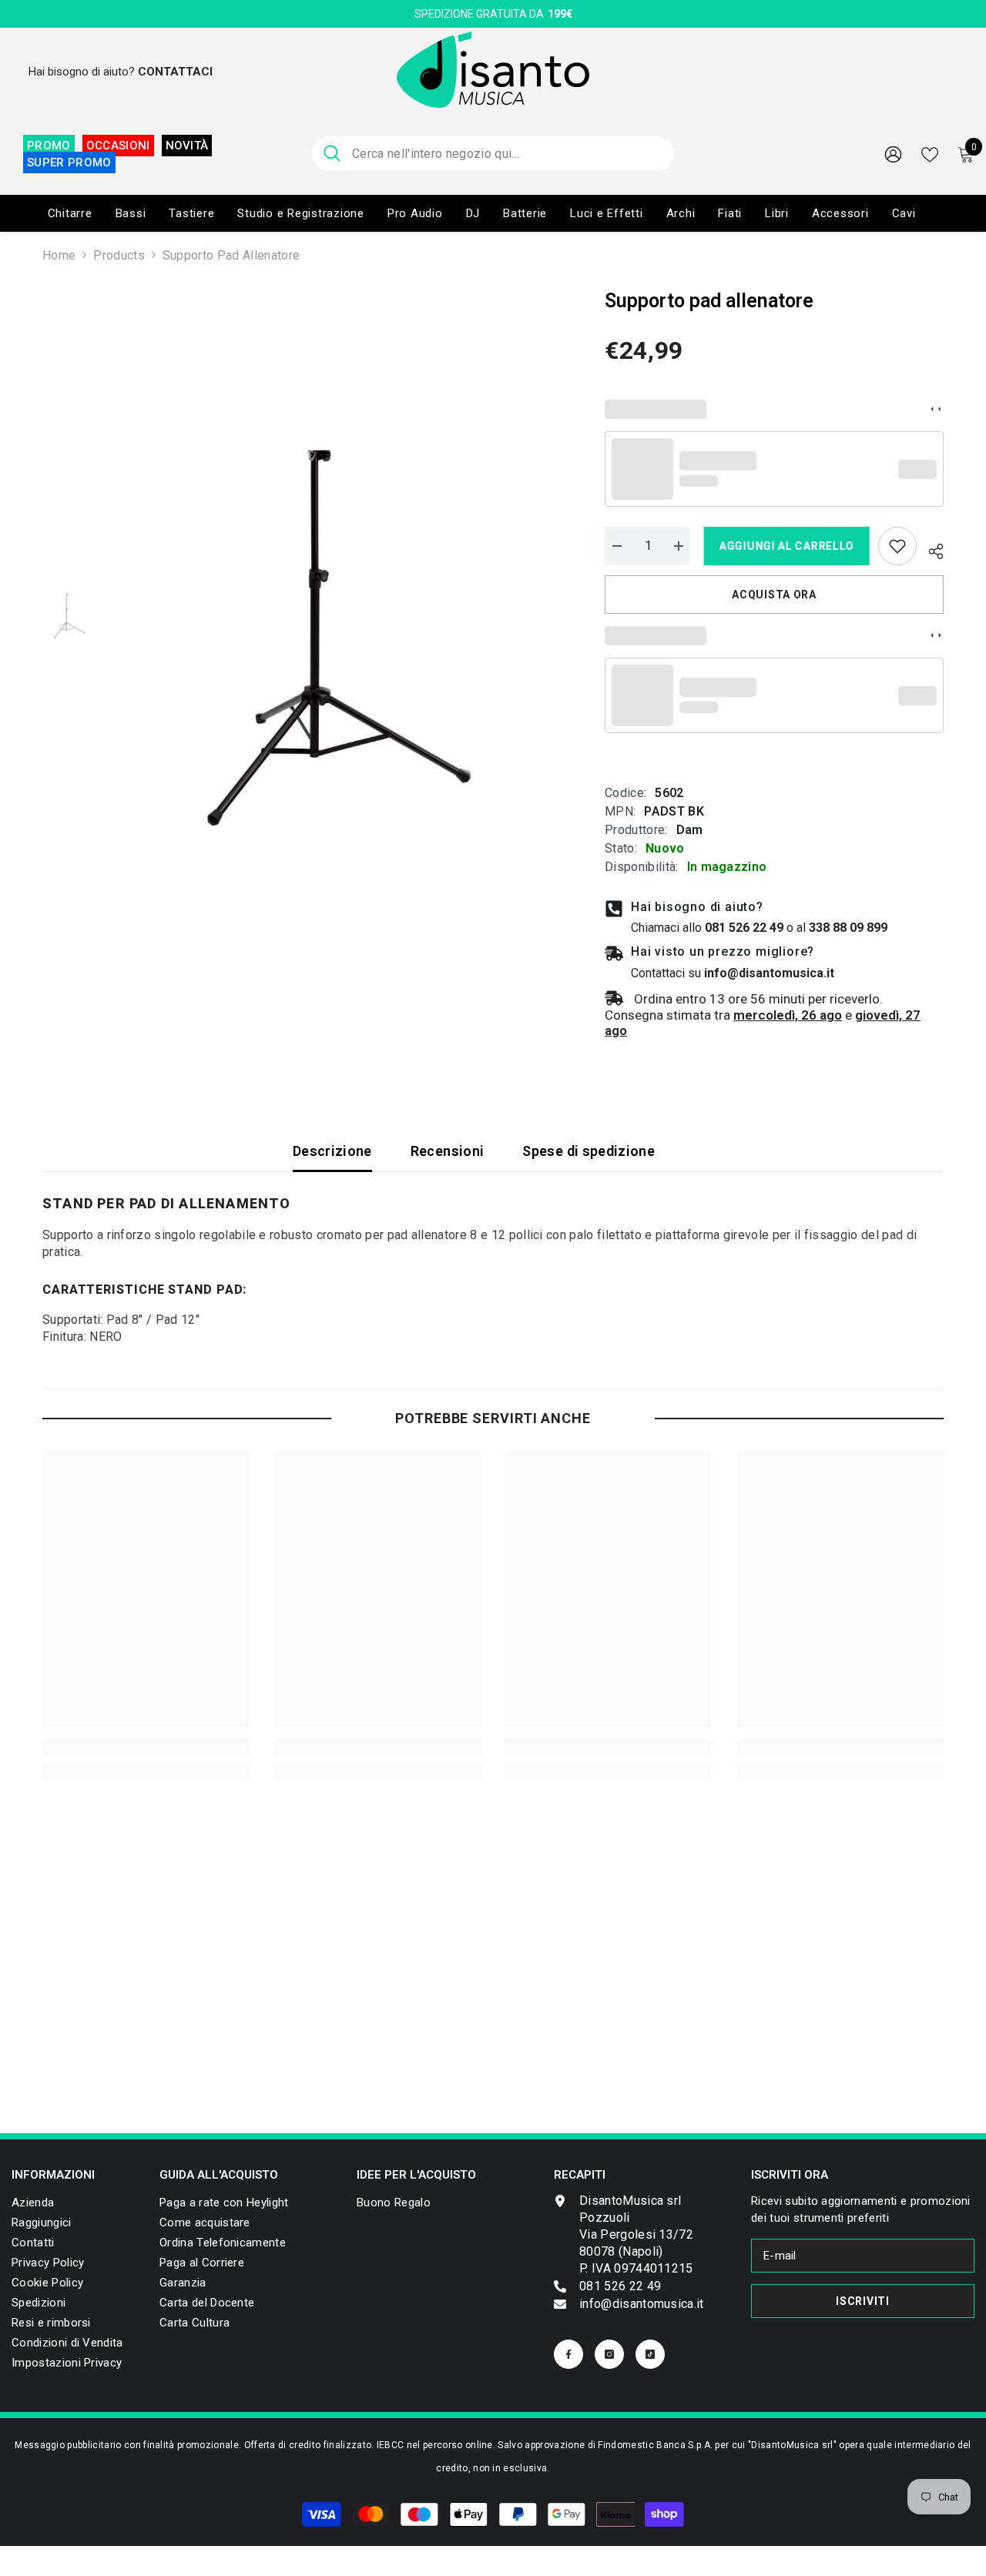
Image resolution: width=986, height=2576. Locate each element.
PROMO (49, 146)
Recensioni (448, 1151)
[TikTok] (650, 2354)
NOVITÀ (187, 146)
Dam (690, 830)
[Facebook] (568, 2354)
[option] (339, 615)
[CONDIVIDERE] (930, 549)
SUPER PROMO (69, 162)
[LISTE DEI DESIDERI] (930, 153)
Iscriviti (862, 2301)
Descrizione (332, 1151)
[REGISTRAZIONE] (893, 154)
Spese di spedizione (589, 1151)
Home (59, 255)
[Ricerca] (493, 154)
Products (119, 255)
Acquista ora (774, 595)
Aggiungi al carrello (784, 546)
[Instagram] (609, 2354)
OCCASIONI (118, 146)
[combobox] (507, 154)
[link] (897, 546)
